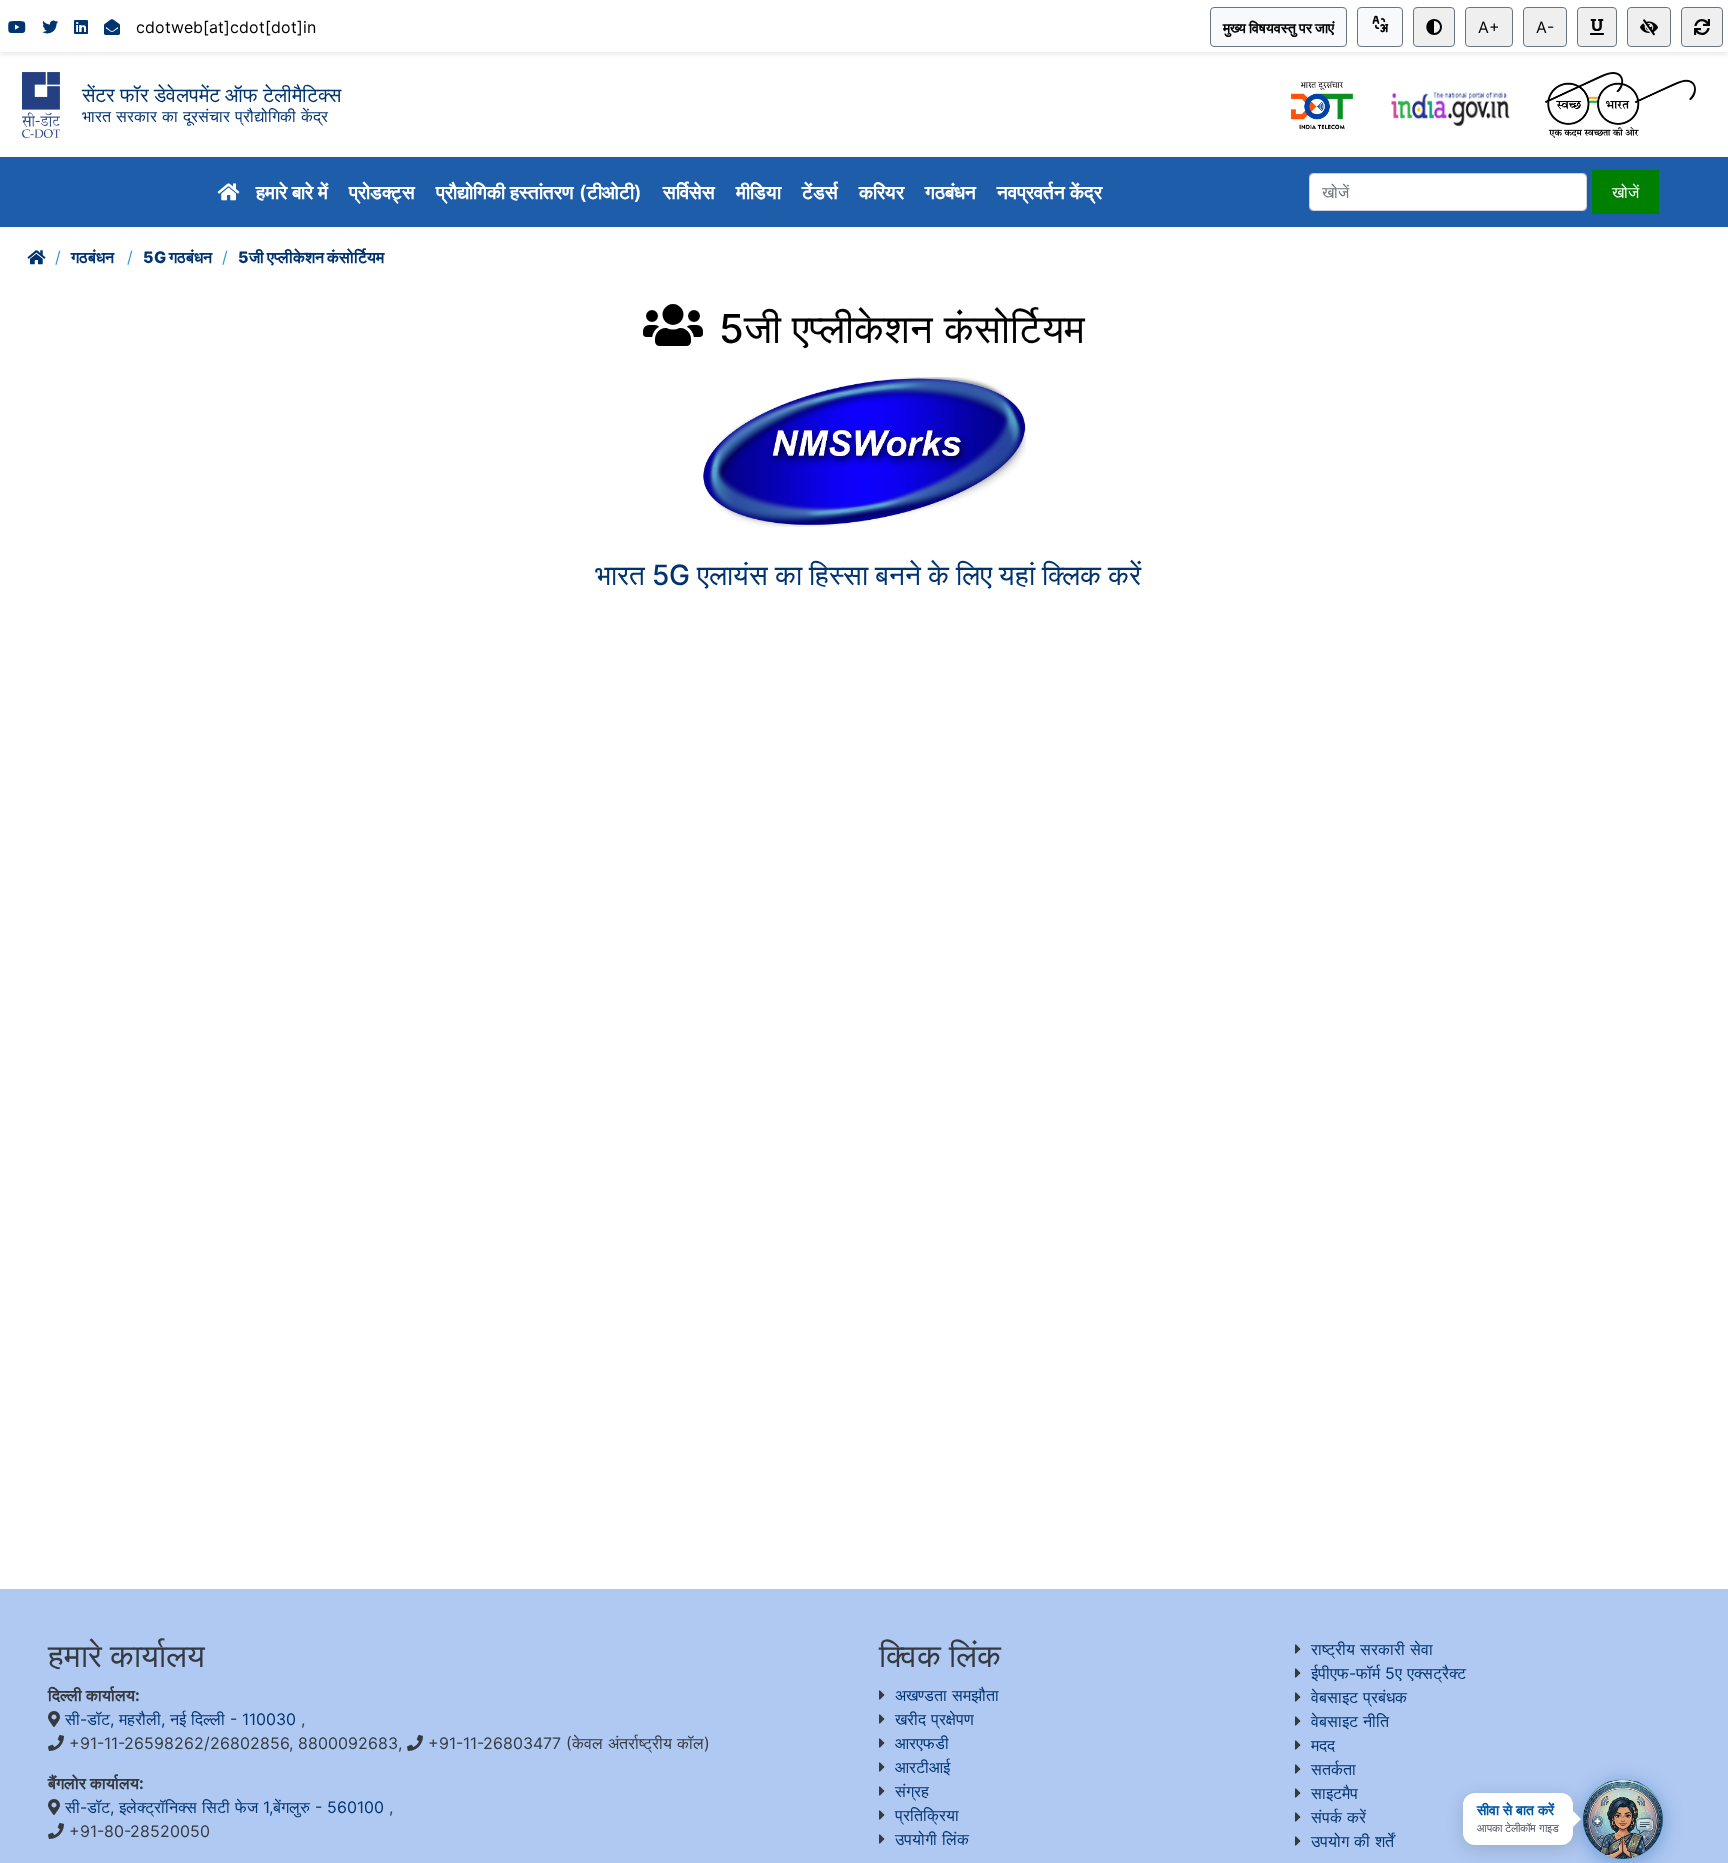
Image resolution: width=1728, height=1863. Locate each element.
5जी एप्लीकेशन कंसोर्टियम (311, 257)
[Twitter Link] (50, 27)
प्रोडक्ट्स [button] (384, 192)
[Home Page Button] (229, 192)
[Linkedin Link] (81, 27)
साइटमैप (1334, 1793)
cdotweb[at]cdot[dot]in (226, 27)
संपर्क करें (1338, 1817)
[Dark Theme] (1434, 27)
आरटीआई (922, 1767)
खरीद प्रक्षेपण (934, 1719)
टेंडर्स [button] (822, 192)
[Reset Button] (1702, 27)
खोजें (1625, 192)
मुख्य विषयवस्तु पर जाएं (1278, 27)
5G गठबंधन (177, 257)
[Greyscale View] (1649, 27)
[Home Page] (36, 257)
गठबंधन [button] (953, 192)
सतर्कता (1333, 1769)
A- (1545, 27)
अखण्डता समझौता (947, 1695)
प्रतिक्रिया (927, 1815)
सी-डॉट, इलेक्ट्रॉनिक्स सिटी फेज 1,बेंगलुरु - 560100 (227, 1807)
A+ (1489, 27)
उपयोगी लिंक (932, 1839)
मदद (1323, 1745)
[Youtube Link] (17, 27)
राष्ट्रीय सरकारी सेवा (1372, 1649)
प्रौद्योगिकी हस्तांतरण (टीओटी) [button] (541, 192)
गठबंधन (94, 257)
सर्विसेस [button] (691, 192)
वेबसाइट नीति (1350, 1721)
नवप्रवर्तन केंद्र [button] (1052, 192)
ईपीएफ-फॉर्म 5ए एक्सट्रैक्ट (1388, 1673)
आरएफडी (922, 1743)
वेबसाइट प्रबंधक (1359, 1697)
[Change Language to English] (1380, 27)
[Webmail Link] (112, 27)
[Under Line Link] (1597, 27)
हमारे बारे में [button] (294, 192)
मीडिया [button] (761, 192)
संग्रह (912, 1791)
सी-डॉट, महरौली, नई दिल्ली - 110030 (183, 1719)
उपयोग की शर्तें (1352, 1841)
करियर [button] (884, 192)
